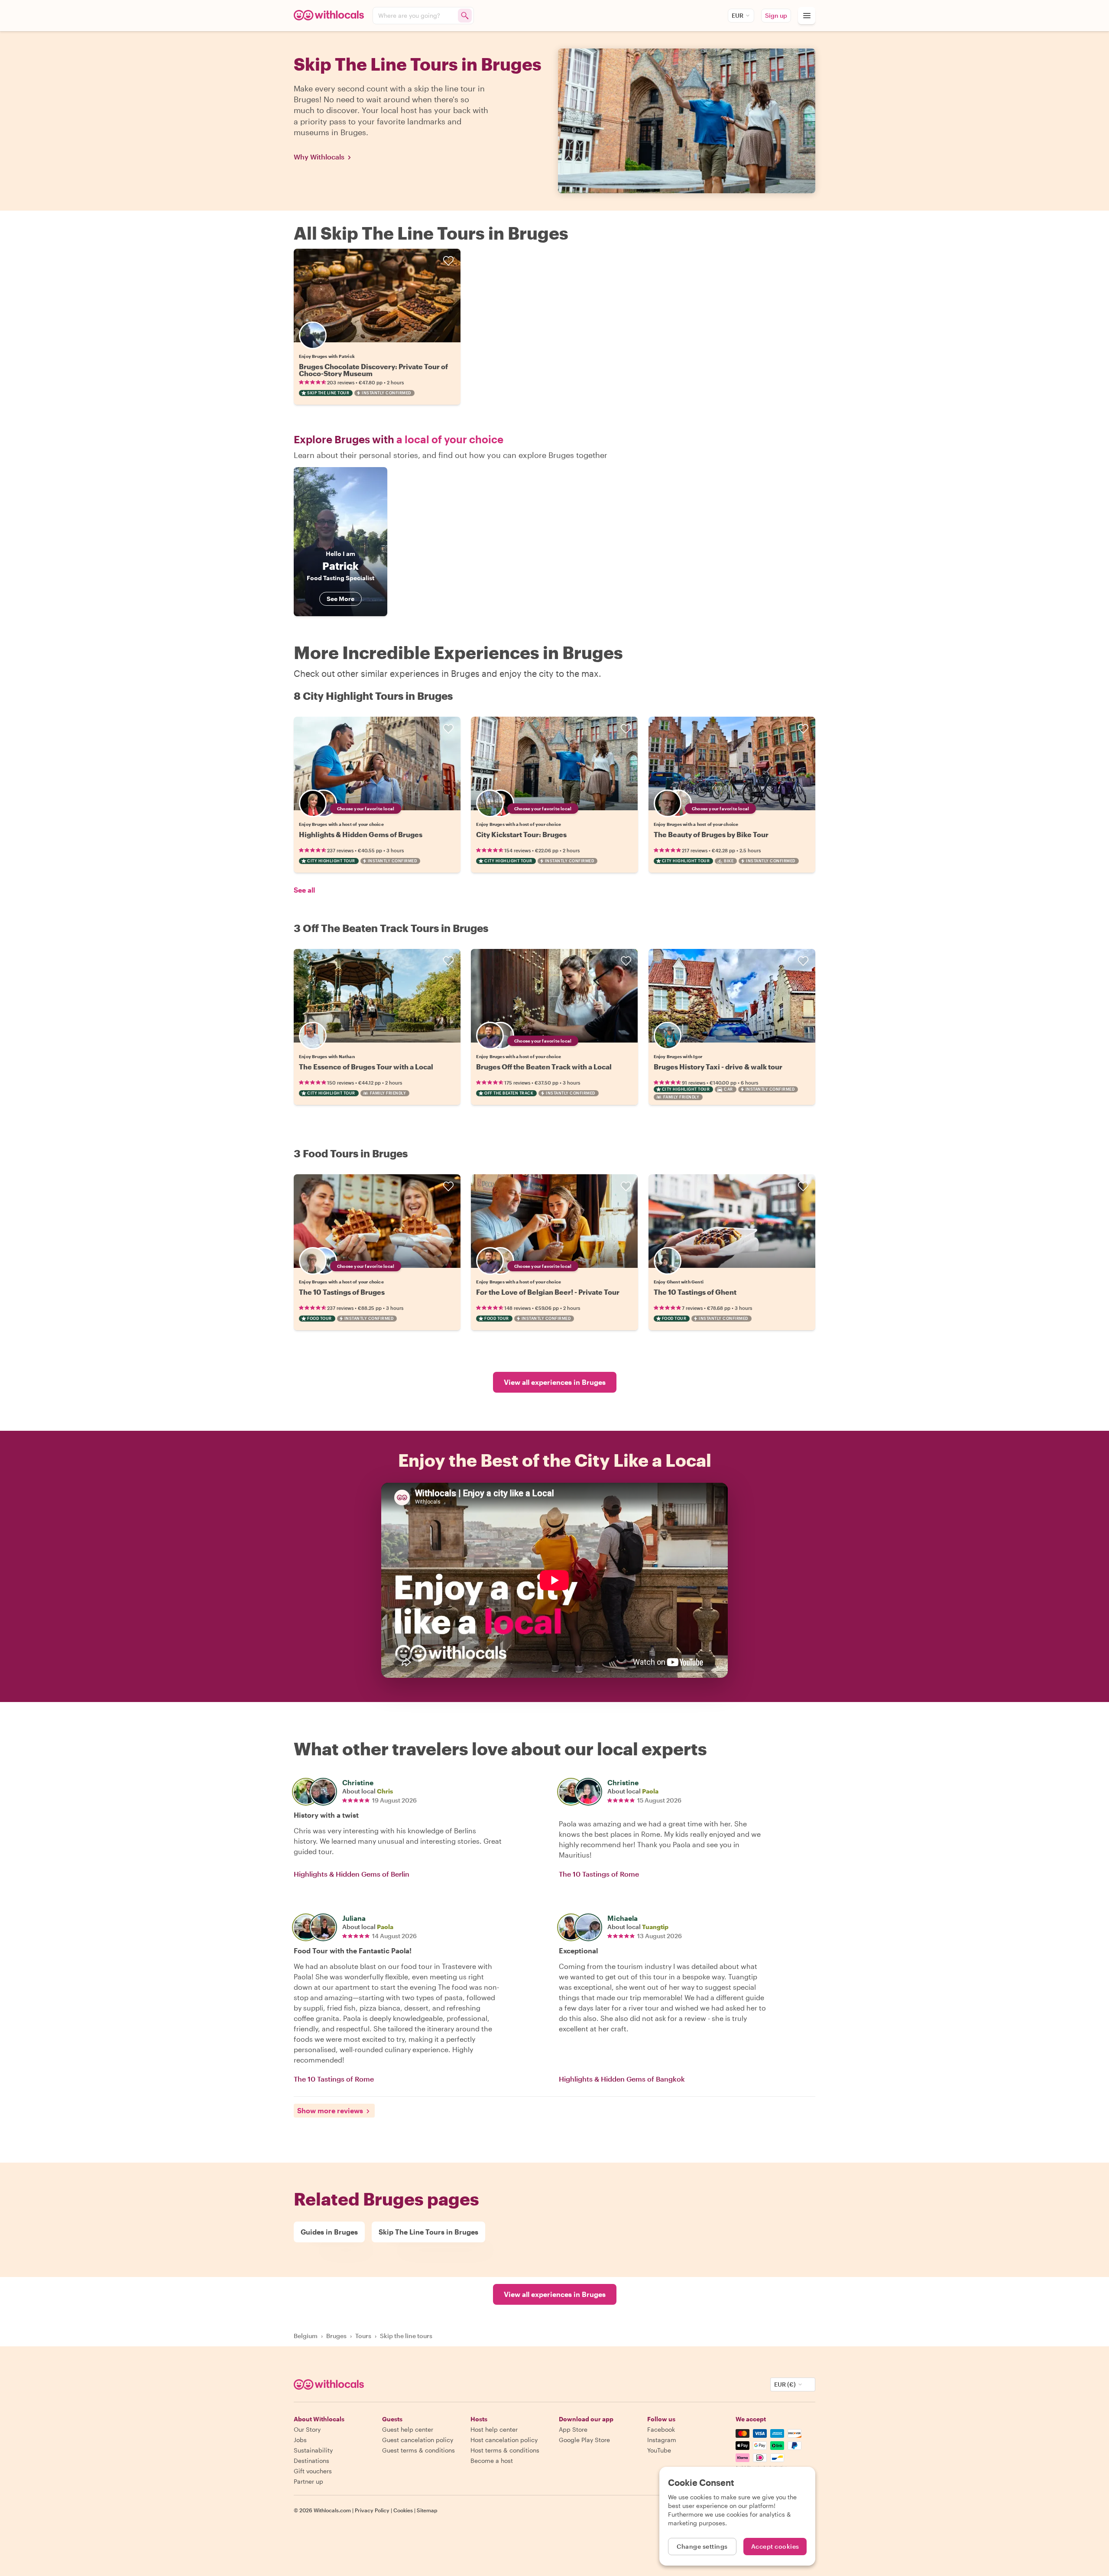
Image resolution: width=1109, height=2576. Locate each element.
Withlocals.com (332, 2510)
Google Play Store (584, 2440)
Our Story (307, 2429)
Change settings (702, 2546)
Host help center (494, 2429)
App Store (573, 2429)
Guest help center (408, 2429)
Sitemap (427, 2510)
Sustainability (313, 2450)
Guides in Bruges (329, 2232)
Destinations (311, 2461)
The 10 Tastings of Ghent (695, 1292)
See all (304, 890)
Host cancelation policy (504, 2440)
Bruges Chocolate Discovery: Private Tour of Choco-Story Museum (373, 370)
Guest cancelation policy (418, 2440)
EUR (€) (785, 2384)
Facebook (661, 2429)
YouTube (659, 2450)
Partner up (308, 2481)
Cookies (403, 2510)
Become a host (492, 2461)
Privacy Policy (372, 2510)
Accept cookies (775, 2546)
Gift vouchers (313, 2471)
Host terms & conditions (505, 2450)
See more (340, 599)
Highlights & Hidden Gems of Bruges (361, 834)
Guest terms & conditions (418, 2450)
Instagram (662, 2440)
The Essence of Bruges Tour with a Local (366, 1067)
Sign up (776, 15)
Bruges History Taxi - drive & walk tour (718, 1067)
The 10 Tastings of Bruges (342, 1292)
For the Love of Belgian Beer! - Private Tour (548, 1292)
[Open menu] (807, 16)
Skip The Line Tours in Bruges (428, 2232)
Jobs (300, 2440)
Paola (650, 1791)
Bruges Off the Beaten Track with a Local (544, 1067)
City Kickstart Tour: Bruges (521, 834)
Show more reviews (330, 2110)
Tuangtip (655, 1927)
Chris (385, 1791)
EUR (738, 15)
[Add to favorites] (448, 261)
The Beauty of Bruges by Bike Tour (711, 834)
